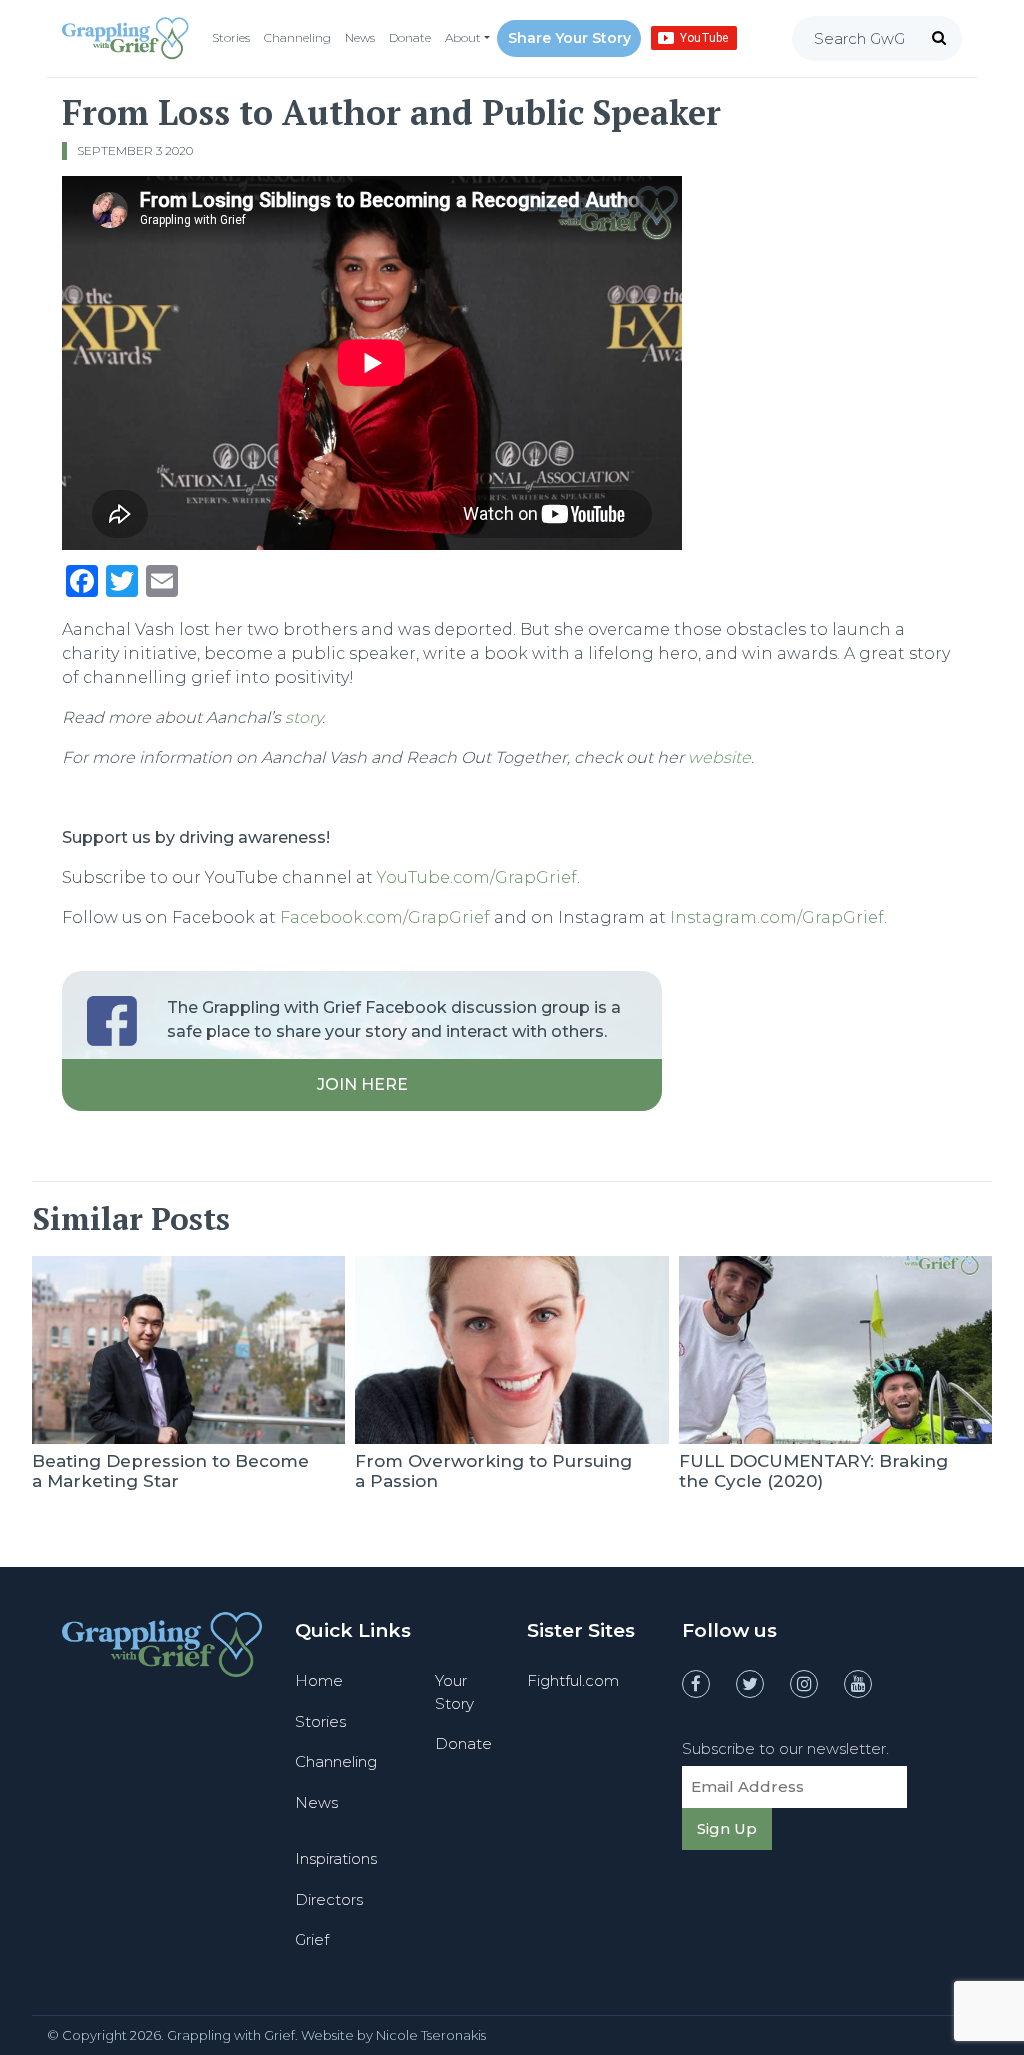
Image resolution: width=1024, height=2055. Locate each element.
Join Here (362, 1084)
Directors (329, 1899)
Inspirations (336, 1858)
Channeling (297, 37)
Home (319, 1680)
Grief (312, 1939)
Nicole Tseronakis (431, 2035)
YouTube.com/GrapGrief (477, 877)
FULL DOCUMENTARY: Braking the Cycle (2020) (813, 1471)
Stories (231, 37)
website (719, 757)
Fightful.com (573, 1680)
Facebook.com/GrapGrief (385, 917)
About (463, 37)
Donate (410, 37)
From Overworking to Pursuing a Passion (493, 1471)
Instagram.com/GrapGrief (777, 917)
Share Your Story (569, 38)
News (360, 37)
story (303, 717)
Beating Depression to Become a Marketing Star (170, 1471)
